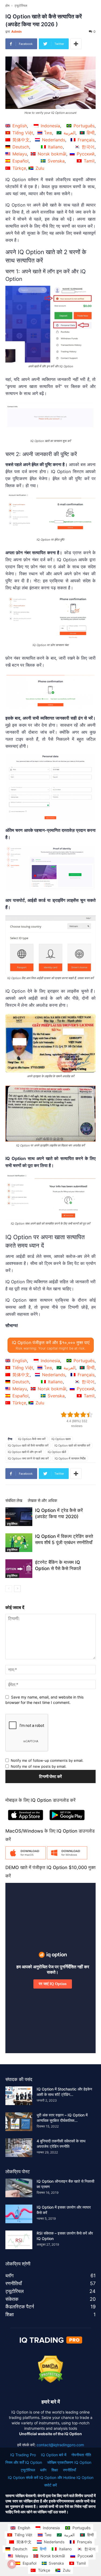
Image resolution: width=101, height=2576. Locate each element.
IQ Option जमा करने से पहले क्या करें (28, 1458)
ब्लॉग (43, 2470)
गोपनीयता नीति (81, 2455)
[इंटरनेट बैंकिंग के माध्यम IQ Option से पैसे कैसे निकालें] (19, 1569)
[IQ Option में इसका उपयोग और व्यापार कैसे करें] (19, 2214)
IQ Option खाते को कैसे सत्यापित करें (28, 1445)
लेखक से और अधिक (42, 1500)
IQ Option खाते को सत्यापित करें (72, 1445)
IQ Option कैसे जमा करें (32, 1439)
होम (7, 6)
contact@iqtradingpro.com (60, 2445)
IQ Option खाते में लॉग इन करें (25, 1452)
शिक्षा (55, 2470)
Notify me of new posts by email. (39, 1766)
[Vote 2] (70, 1415)
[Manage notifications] (12, 2564)
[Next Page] (17, 1589)
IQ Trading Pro (23, 2455)
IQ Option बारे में (54, 2455)
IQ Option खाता (61, 1439)
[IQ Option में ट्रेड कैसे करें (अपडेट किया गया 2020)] (19, 1517)
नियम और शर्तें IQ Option (24, 2462)
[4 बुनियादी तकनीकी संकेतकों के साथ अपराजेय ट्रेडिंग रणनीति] (19, 2148)
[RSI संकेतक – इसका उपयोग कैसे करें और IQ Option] (19, 2240)
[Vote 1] (64, 1415)
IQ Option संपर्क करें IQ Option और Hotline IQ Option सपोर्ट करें (51, 2481)
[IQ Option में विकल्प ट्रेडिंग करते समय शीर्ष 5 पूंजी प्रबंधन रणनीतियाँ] (19, 1543)
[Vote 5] (90, 1415)
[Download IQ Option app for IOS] (26, 1821)
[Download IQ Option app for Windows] (67, 1858)
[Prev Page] (9, 1589)
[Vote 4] (83, 1415)
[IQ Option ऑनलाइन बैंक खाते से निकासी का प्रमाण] (19, 2188)
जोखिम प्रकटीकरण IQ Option (69, 2462)
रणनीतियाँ (69, 2470)
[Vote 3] (77, 1415)
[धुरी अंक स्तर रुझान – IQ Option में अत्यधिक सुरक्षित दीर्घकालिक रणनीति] (19, 2122)
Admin (16, 31)
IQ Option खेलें (57, 1452)
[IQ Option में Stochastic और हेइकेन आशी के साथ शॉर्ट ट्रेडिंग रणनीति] (19, 2096)
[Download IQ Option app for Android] (67, 1821)
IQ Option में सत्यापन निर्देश (70, 1458)
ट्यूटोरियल (21, 6)
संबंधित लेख (14, 1500)
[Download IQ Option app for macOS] (26, 1858)
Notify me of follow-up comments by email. (47, 1760)
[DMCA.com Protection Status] (50, 2381)
